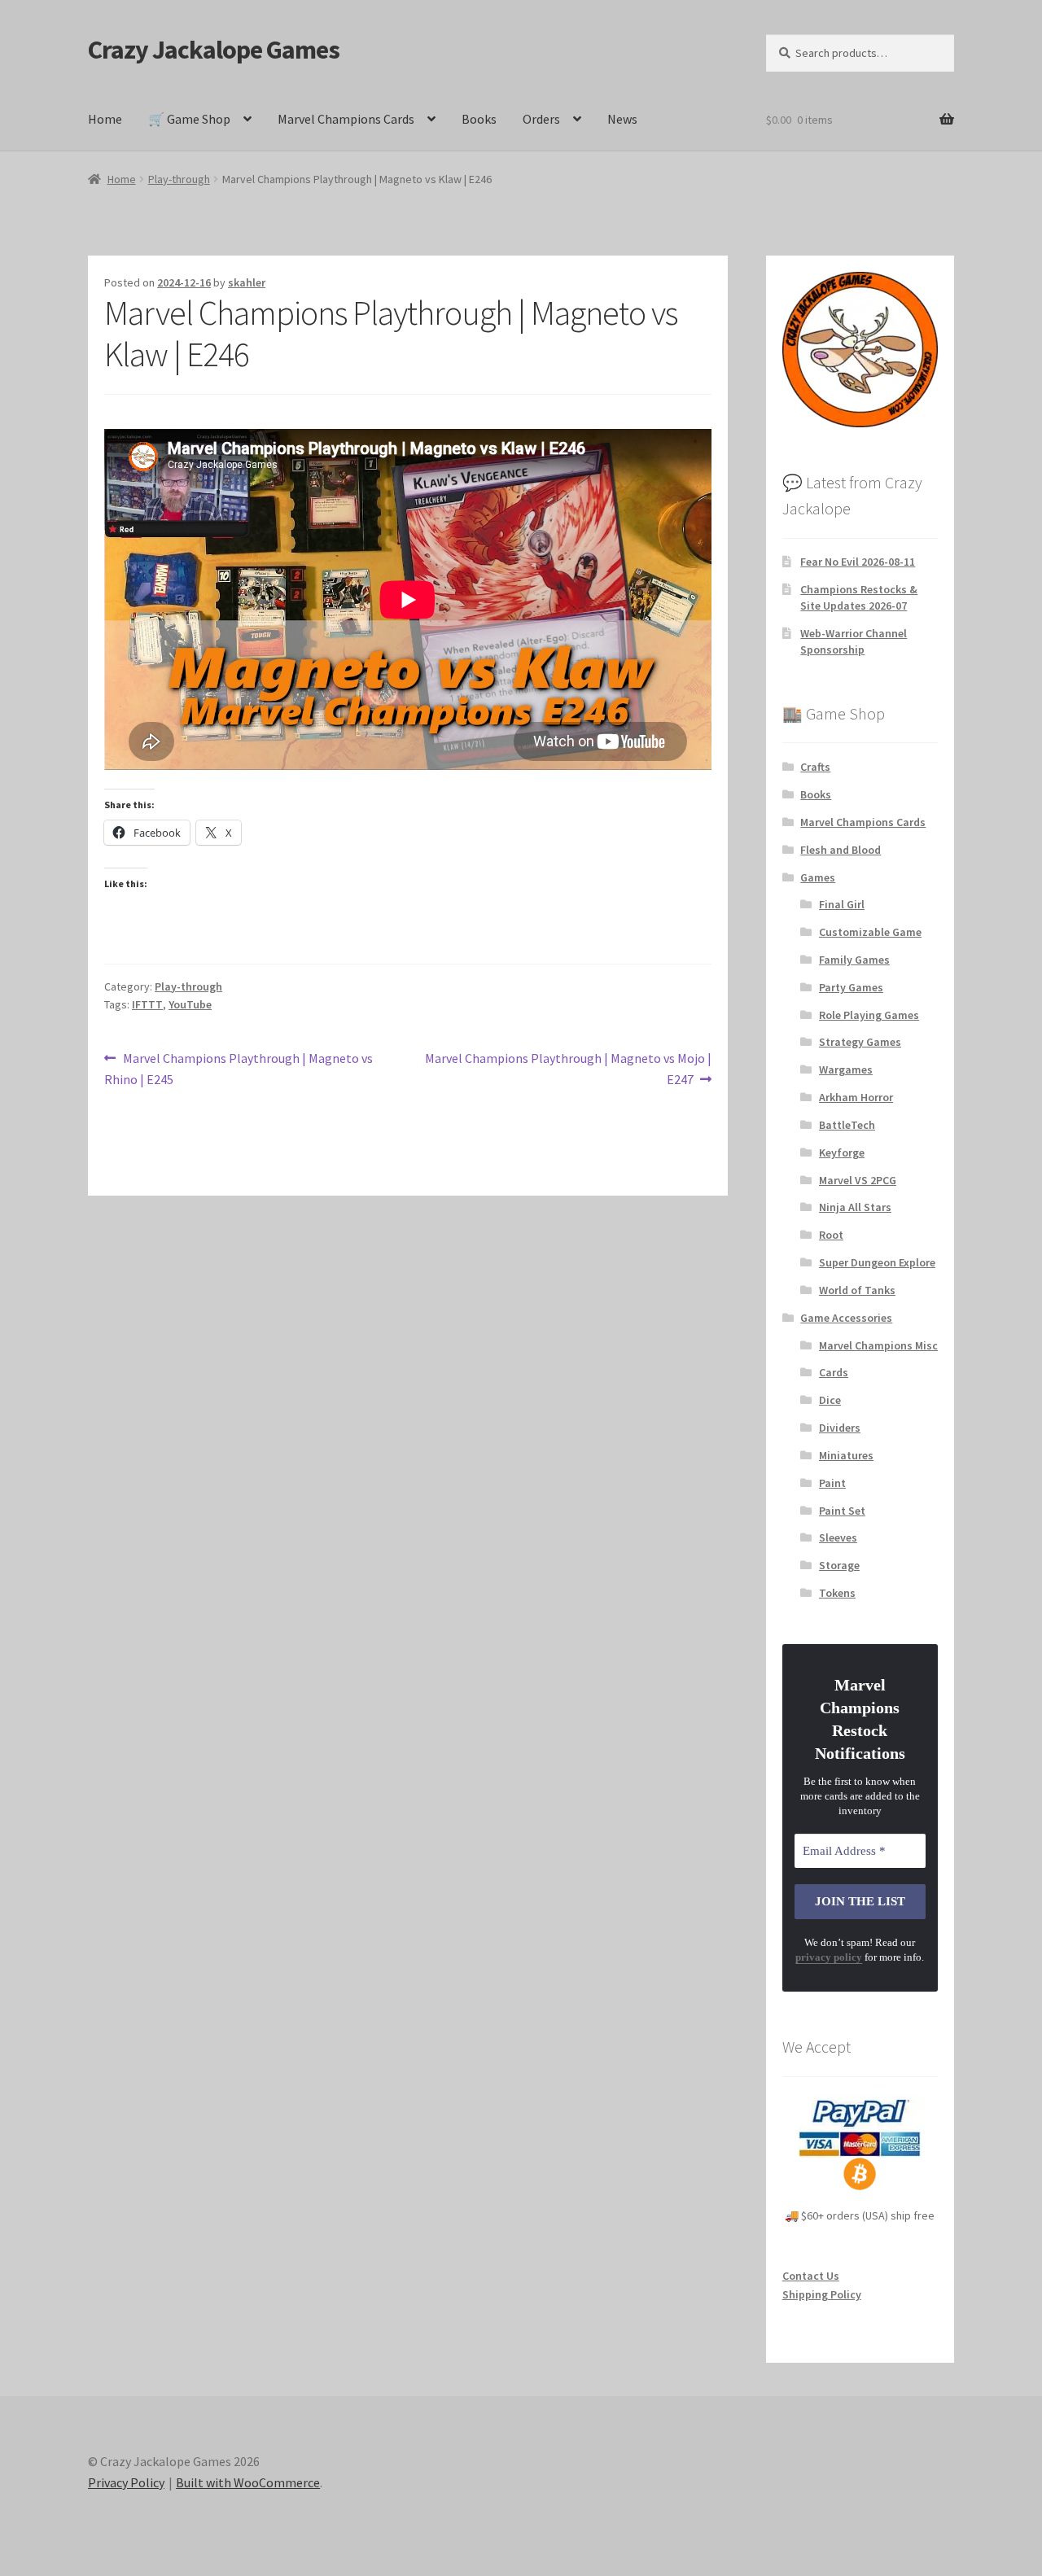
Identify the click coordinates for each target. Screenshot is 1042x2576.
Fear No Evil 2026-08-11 (858, 562)
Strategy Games (860, 1042)
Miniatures (846, 1455)
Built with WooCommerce (248, 2482)
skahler (247, 282)
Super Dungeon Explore (877, 1262)
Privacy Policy (126, 2482)
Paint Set (842, 1511)
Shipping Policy (822, 2294)
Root (831, 1235)
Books (479, 119)
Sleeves (838, 1537)
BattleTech (847, 1125)
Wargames (846, 1069)
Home (105, 119)
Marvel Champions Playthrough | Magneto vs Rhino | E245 (239, 1068)
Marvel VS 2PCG (858, 1180)
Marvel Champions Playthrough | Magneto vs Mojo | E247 (568, 1068)
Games (818, 877)
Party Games (851, 987)
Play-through (179, 179)
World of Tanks (857, 1290)
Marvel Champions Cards (346, 119)
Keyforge (842, 1152)
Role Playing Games (869, 1015)
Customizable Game (870, 932)
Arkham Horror (856, 1097)
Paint (832, 1483)
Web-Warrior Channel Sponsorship (854, 641)
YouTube (190, 1004)
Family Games (854, 960)
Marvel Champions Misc (878, 1345)
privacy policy (829, 1957)
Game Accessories (846, 1318)
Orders (541, 119)
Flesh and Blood (841, 850)
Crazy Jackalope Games (214, 50)
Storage (839, 1565)
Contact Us (811, 2276)
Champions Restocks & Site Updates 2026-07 (859, 597)
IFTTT (147, 1004)
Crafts (815, 767)
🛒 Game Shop (189, 119)
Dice (830, 1400)
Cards (834, 1372)
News (622, 119)
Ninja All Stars (855, 1207)
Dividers (840, 1428)
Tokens (837, 1593)
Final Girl (842, 904)
